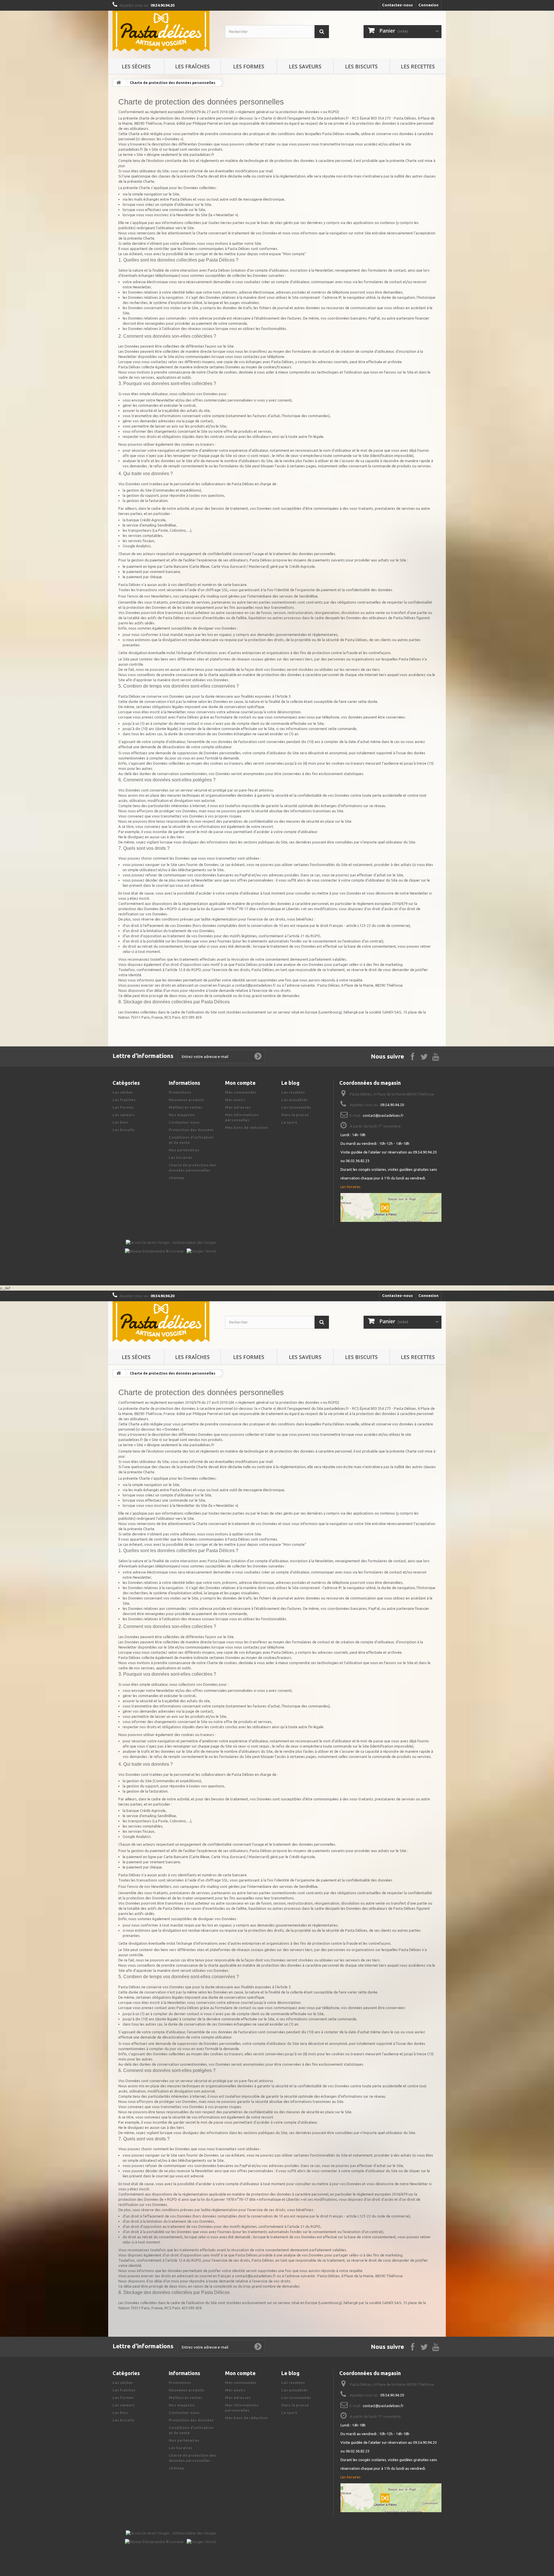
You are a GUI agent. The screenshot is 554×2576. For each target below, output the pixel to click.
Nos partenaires (184, 1150)
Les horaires (181, 1158)
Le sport (289, 1122)
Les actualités (295, 1100)
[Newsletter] (258, 1056)
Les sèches (136, 66)
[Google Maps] (391, 1207)
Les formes (249, 66)
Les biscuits (361, 66)
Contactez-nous (397, 5)
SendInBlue (308, 596)
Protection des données (191, 1130)
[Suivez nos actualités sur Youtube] (436, 1056)
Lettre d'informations (143, 1056)
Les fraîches (192, 66)
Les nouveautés (296, 1107)
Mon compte (240, 1083)
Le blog (290, 1083)
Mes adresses (238, 1107)
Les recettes (418, 66)
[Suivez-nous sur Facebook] (413, 1056)
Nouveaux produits (187, 1100)
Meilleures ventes (186, 1107)
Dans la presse (295, 1115)
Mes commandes (241, 1092)
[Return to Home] (119, 83)
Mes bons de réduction (246, 1128)
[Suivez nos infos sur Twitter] (424, 1056)
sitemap (176, 1178)
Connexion (428, 5)
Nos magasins (182, 1115)
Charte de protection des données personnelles (173, 83)
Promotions (180, 1092)
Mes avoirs (235, 1100)
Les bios (120, 1122)
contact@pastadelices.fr (383, 1115)
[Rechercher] (322, 32)
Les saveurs (305, 66)
